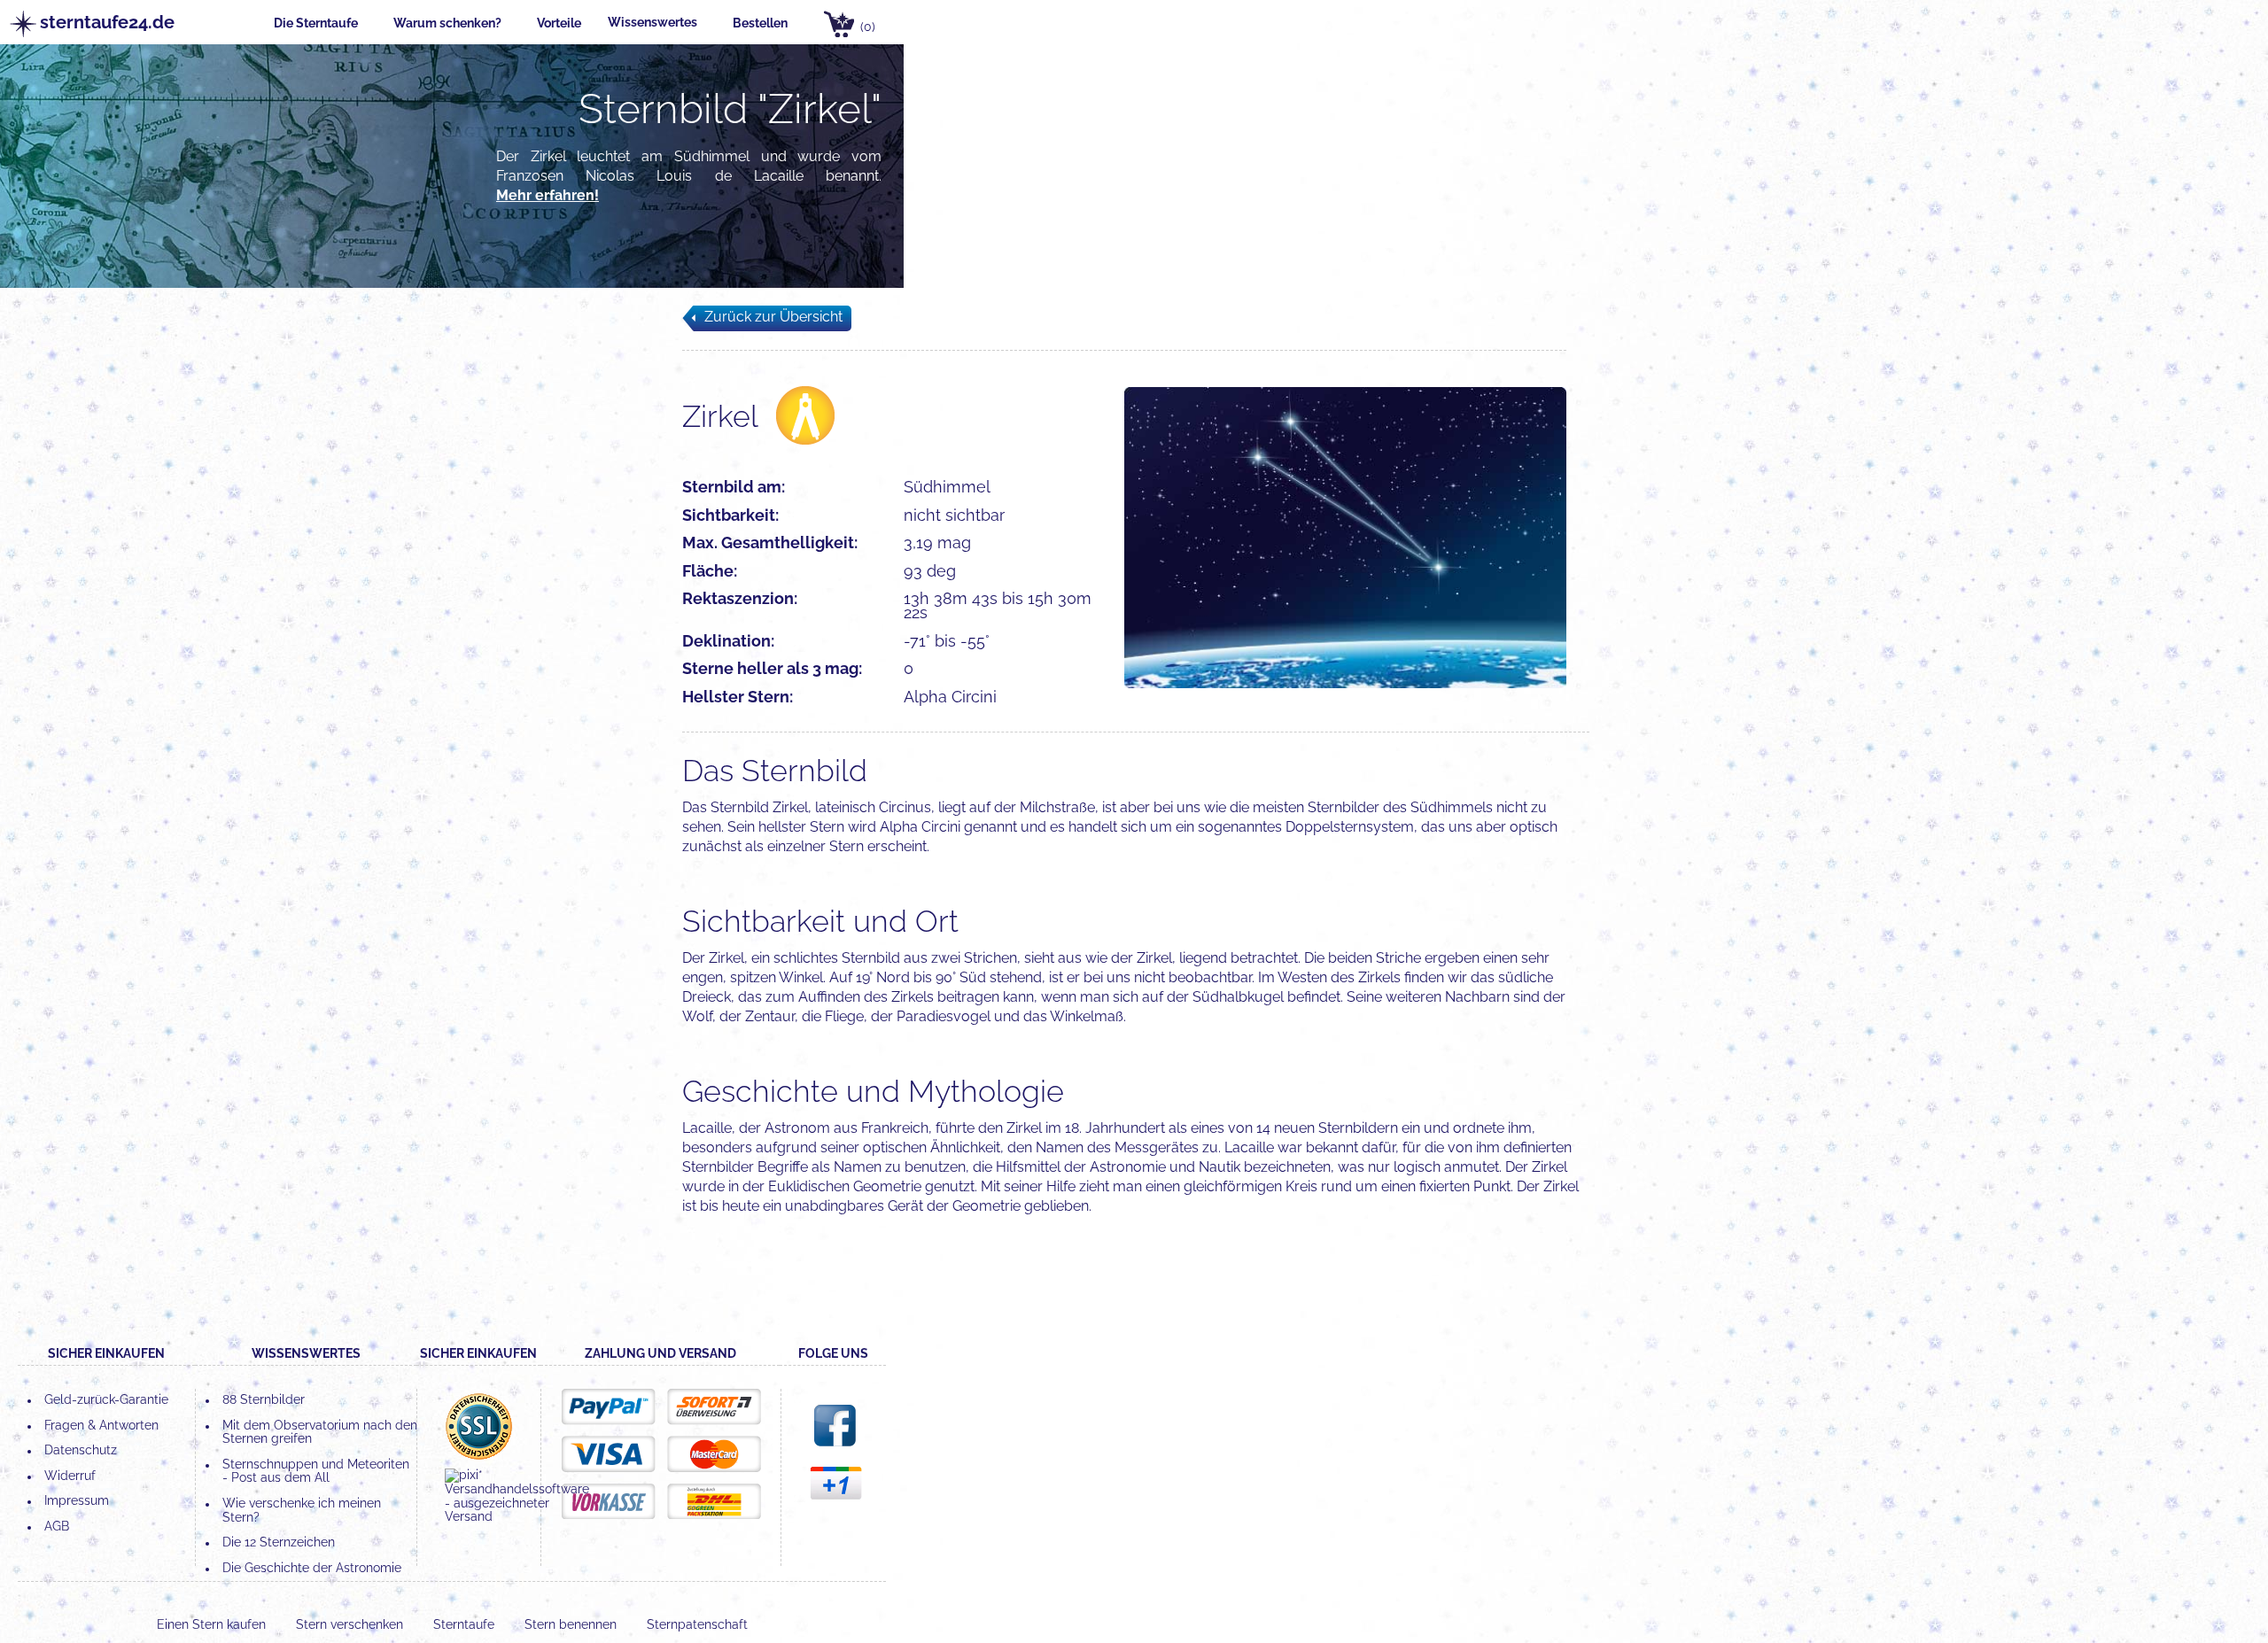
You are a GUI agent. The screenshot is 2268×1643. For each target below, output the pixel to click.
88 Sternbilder (264, 1399)
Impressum (77, 1500)
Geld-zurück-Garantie (106, 1399)
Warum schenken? (447, 23)
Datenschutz (81, 1450)
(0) (868, 27)
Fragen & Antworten (101, 1425)
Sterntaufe (466, 1624)
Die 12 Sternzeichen (279, 1542)
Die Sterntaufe (316, 23)
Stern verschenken (351, 1624)
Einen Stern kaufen (213, 1624)
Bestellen (760, 23)
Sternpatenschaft (697, 1624)
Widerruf (70, 1476)
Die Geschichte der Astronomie (312, 1568)
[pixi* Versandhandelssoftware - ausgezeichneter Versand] (517, 1516)
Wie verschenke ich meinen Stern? (302, 1510)
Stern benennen (572, 1624)
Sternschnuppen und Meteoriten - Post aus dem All (316, 1471)
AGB (57, 1526)
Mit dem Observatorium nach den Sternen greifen (320, 1432)
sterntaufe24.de (98, 23)
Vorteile (559, 23)
